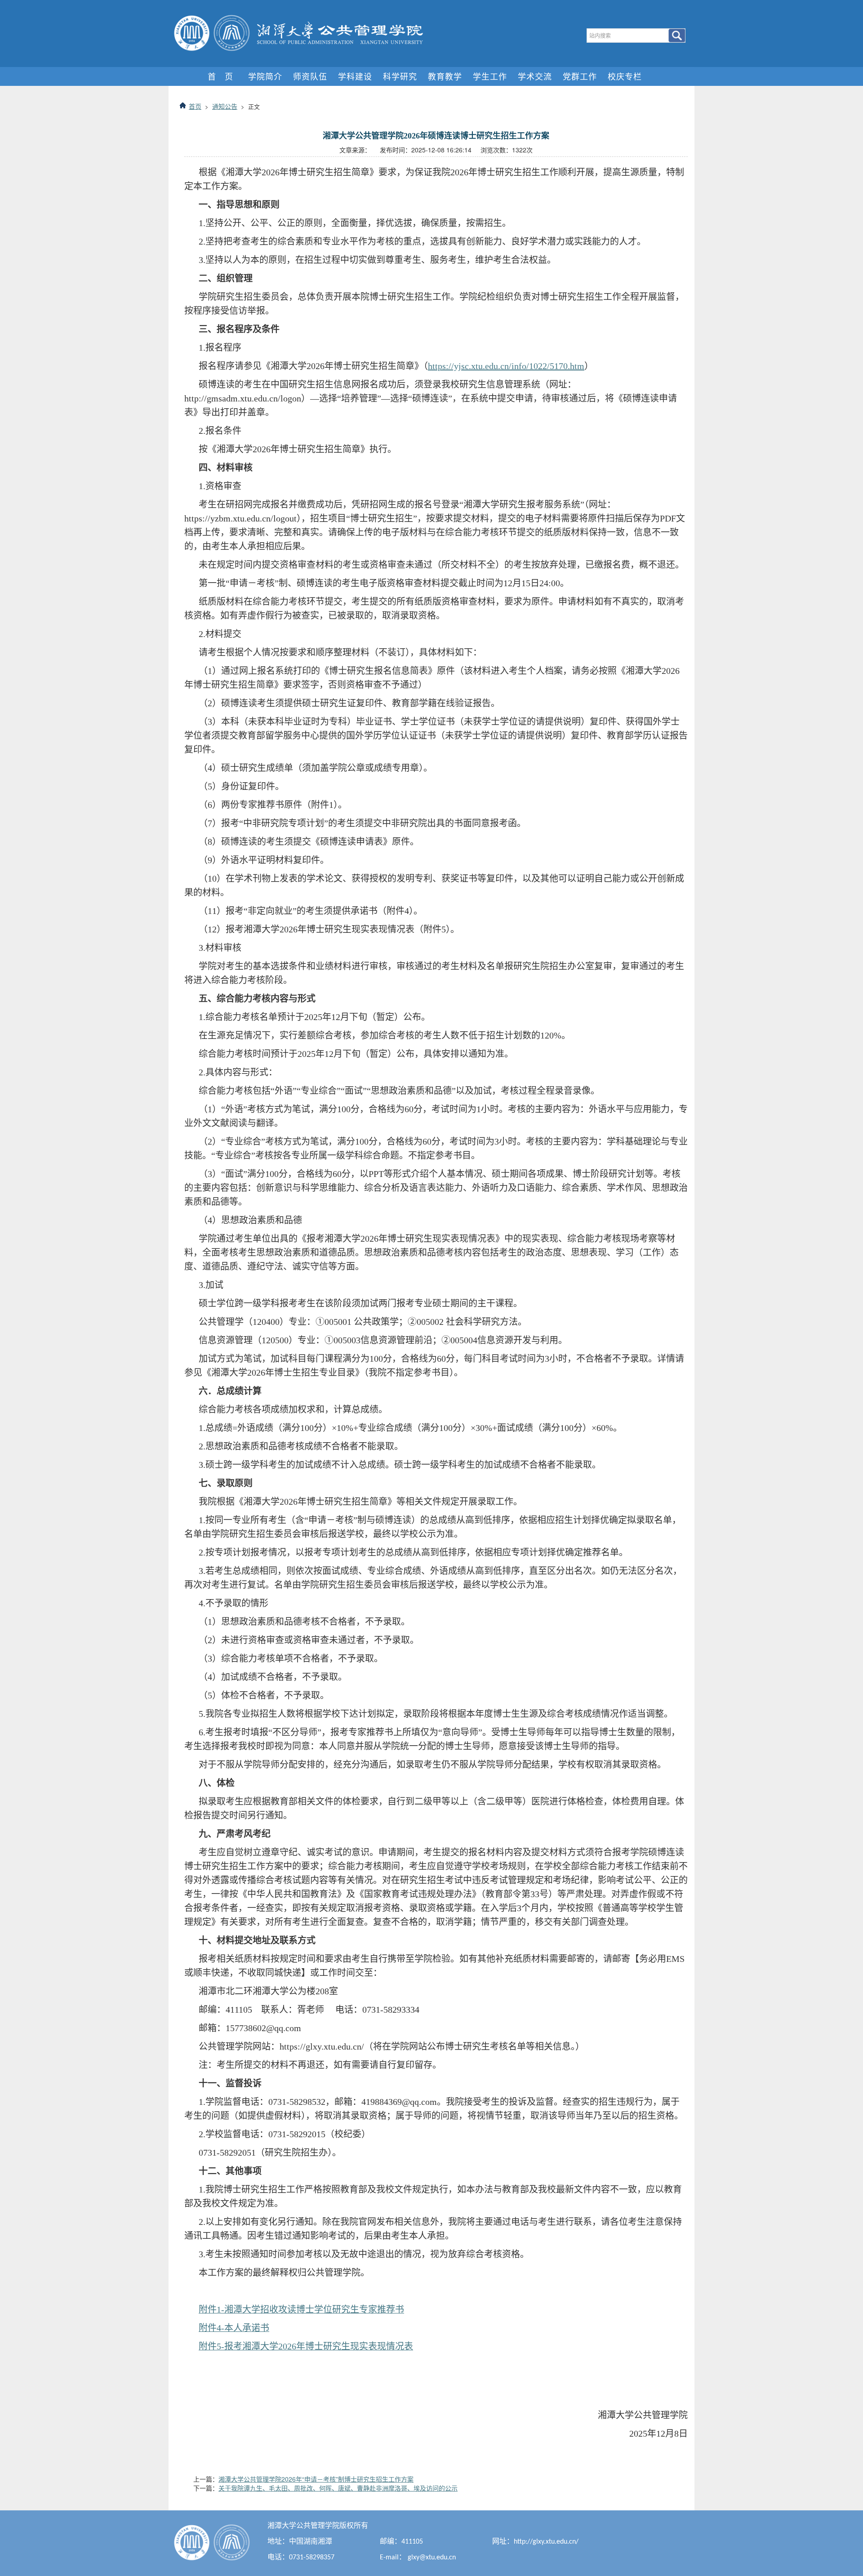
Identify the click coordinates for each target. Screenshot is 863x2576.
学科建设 (355, 76)
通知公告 (225, 106)
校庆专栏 (625, 76)
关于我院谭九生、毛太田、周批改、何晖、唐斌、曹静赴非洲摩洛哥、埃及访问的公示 (338, 2488)
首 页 (220, 76)
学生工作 (490, 76)
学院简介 (265, 76)
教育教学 (445, 76)
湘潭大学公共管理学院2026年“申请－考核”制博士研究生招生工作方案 (316, 2479)
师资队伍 (310, 76)
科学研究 (400, 76)
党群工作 (580, 76)
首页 (195, 106)
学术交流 (535, 76)
